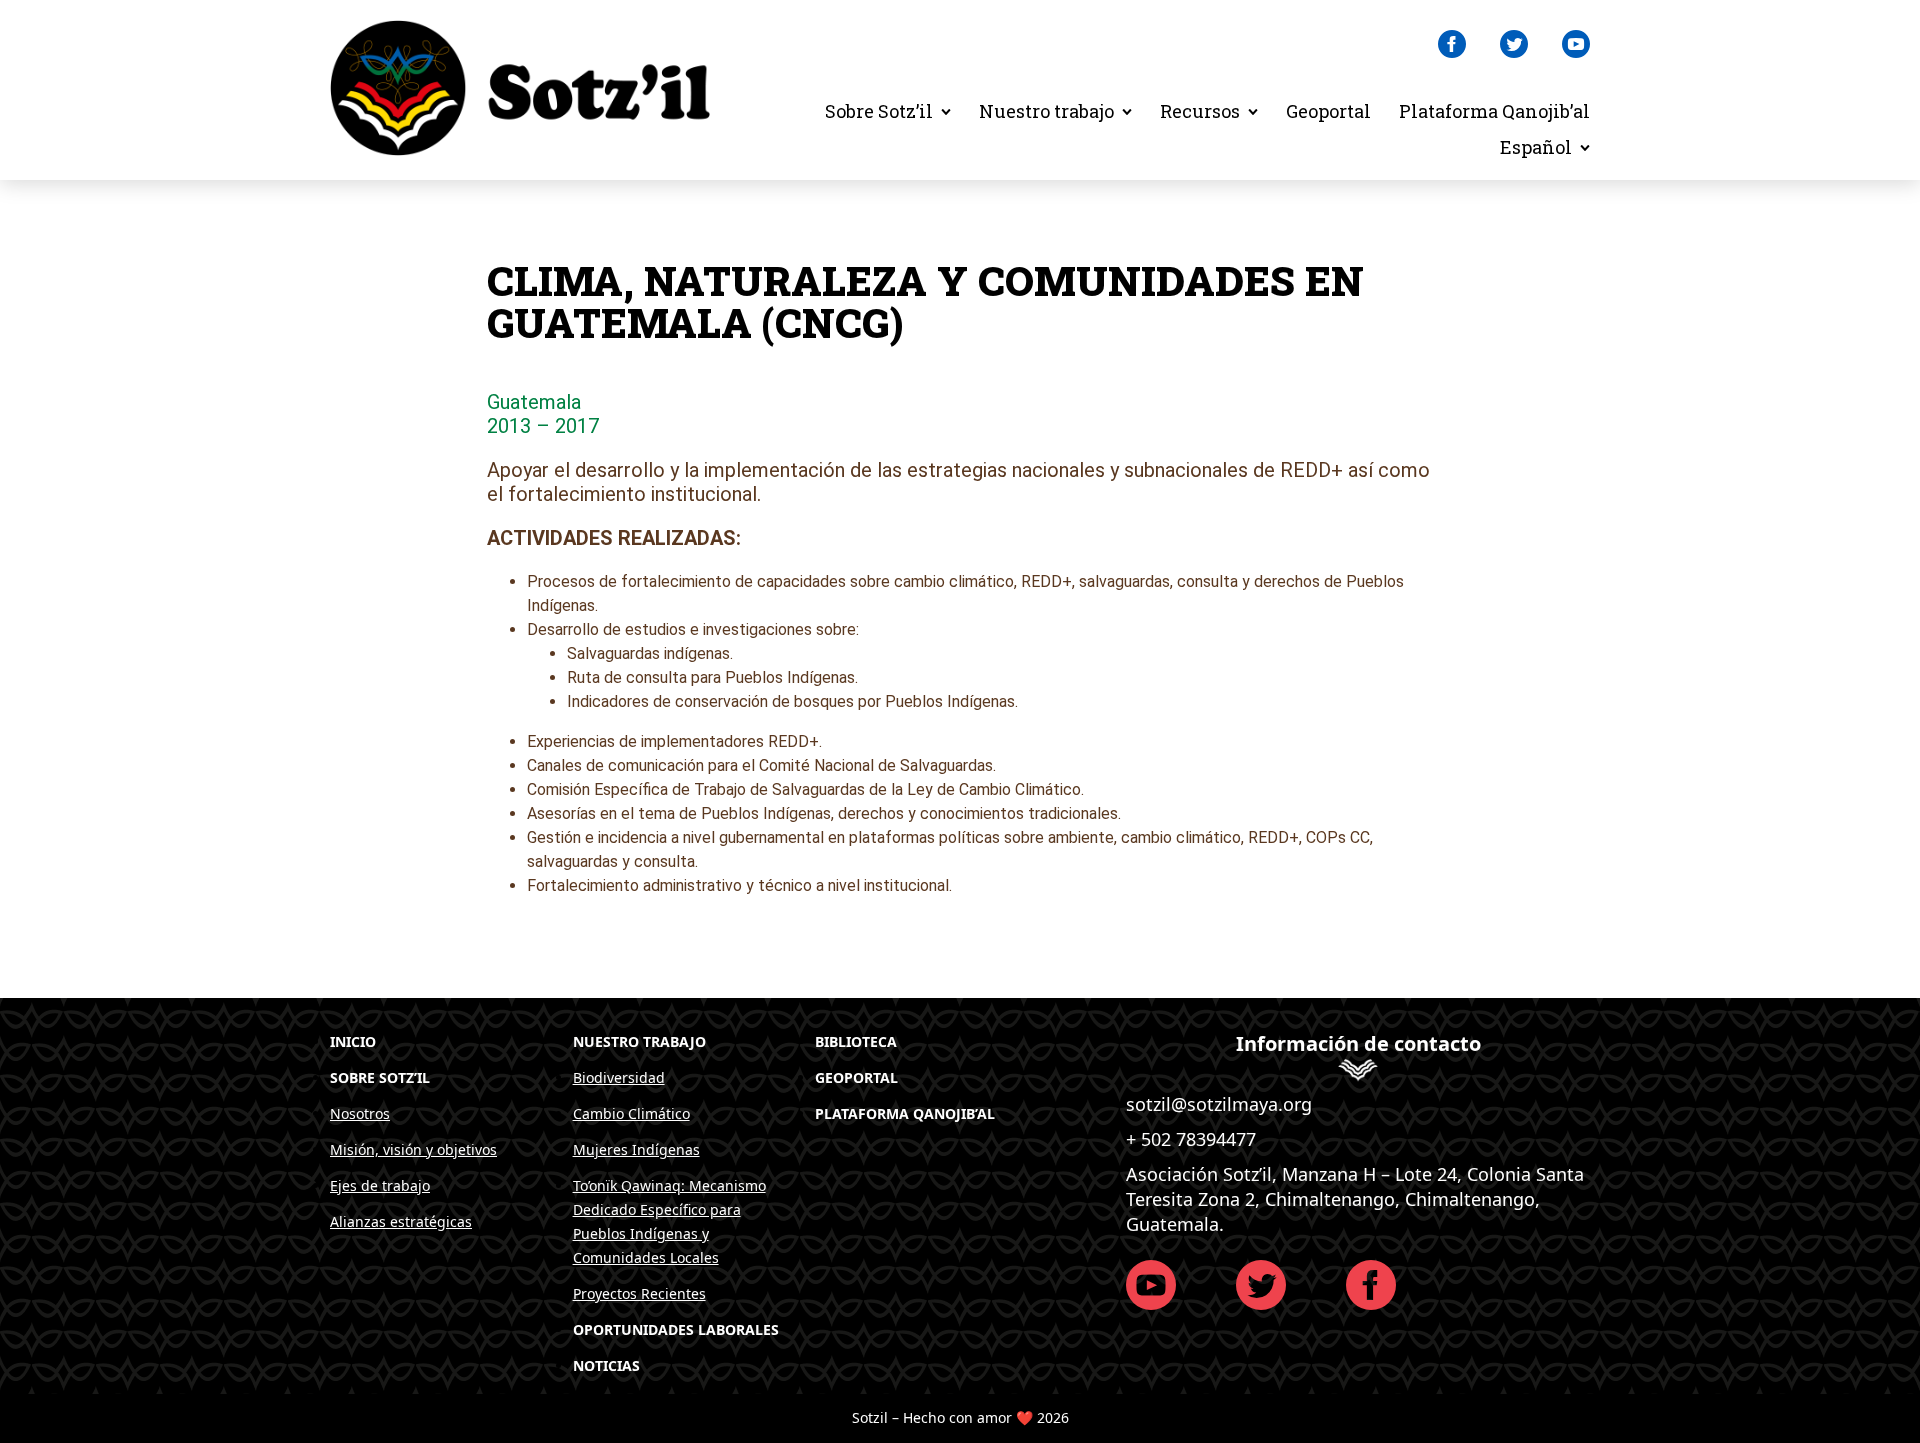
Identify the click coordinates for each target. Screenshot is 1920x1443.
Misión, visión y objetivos (413, 1149)
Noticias (606, 1365)
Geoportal (1328, 111)
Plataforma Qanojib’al (1494, 111)
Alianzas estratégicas (401, 1221)
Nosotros (360, 1113)
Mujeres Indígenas (636, 1149)
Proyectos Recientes (639, 1293)
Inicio (353, 1041)
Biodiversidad (619, 1077)
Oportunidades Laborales (676, 1329)
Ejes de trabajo (380, 1185)
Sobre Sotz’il (879, 111)
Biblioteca (856, 1041)
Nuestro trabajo (1046, 111)
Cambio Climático (631, 1113)
